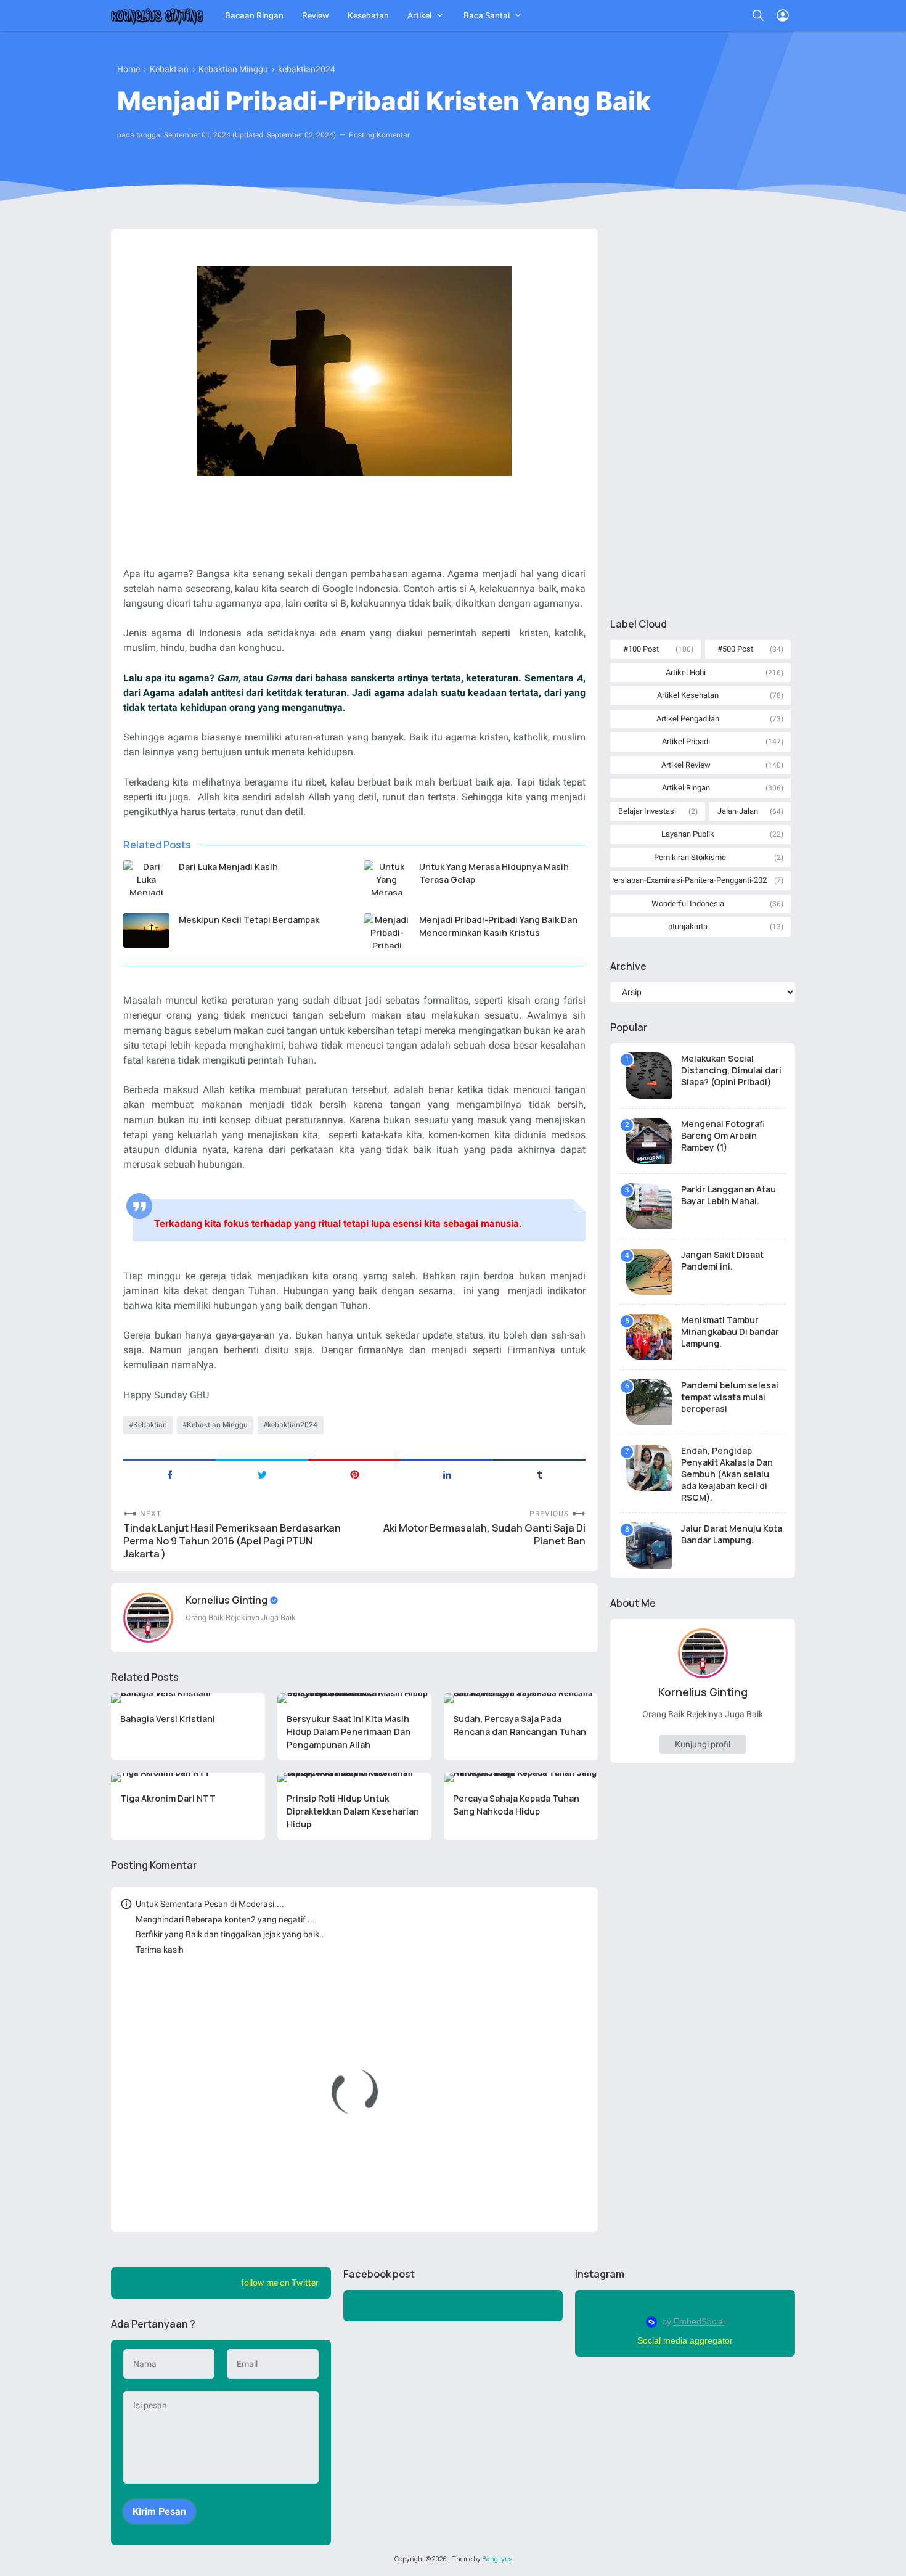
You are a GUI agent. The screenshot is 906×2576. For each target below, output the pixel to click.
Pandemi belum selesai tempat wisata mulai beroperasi (730, 1397)
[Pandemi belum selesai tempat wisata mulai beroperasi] (649, 1402)
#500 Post (735, 649)
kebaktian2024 (292, 1425)
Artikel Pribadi (686, 741)
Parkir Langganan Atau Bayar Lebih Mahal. (728, 1195)
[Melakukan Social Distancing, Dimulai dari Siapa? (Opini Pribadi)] (649, 1076)
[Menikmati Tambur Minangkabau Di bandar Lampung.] (649, 1337)
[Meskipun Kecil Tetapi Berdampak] (146, 930)
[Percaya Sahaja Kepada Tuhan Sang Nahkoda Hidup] (521, 1778)
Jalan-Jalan (738, 811)
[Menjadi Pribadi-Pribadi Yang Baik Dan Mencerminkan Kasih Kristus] (387, 930)
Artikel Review (686, 765)
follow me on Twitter (280, 2283)
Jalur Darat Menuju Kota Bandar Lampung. (732, 1534)
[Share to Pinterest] (354, 1474)
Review (316, 15)
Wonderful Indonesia (688, 904)
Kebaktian (150, 1425)
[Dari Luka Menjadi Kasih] (146, 877)
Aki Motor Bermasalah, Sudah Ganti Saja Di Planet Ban (484, 1535)
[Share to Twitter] (262, 1474)
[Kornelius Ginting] (157, 15)
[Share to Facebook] (169, 1474)
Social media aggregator (685, 2340)
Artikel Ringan (686, 788)
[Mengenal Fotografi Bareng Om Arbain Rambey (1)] (649, 1141)
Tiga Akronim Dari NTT (168, 1798)
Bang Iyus (497, 2559)
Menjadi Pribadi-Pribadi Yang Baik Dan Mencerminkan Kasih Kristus (498, 926)
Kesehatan (368, 15)
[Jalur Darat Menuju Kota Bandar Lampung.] (649, 1545)
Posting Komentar (379, 135)
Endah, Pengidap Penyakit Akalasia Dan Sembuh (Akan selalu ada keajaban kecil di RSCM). (727, 1474)
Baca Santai (487, 15)
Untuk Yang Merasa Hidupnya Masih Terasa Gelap (494, 873)
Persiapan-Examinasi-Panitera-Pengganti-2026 (690, 880)
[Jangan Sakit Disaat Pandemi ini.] (649, 1272)
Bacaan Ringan (254, 15)
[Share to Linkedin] (447, 1474)
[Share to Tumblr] (539, 1474)
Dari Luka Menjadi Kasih (228, 867)
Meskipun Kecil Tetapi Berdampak (249, 920)
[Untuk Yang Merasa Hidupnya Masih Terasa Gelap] (387, 877)
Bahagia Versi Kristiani (168, 1719)
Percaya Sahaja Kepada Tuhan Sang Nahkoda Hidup (516, 1805)
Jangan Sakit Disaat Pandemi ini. (722, 1260)
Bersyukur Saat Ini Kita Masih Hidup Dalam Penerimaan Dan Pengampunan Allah (349, 1732)
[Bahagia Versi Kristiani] (188, 1698)
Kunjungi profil (703, 1744)
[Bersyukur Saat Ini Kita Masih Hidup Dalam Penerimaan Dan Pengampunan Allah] (354, 1698)
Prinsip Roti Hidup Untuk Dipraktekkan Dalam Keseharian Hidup (353, 1811)
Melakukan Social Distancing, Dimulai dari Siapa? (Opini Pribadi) (731, 1070)
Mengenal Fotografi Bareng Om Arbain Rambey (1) (723, 1135)
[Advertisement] (703, 414)
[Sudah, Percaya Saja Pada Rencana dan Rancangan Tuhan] (521, 1698)
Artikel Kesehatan (688, 695)
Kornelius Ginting (227, 1600)
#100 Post (641, 649)
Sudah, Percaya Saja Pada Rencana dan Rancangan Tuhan (520, 1725)
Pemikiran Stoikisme (690, 857)
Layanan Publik (688, 834)
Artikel (419, 15)
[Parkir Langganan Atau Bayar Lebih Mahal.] (649, 1206)
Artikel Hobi (686, 672)
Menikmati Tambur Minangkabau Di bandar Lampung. (730, 1331)
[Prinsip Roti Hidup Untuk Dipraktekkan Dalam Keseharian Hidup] (354, 1778)
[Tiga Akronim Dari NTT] (188, 1778)
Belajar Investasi (647, 811)
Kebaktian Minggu (217, 1425)
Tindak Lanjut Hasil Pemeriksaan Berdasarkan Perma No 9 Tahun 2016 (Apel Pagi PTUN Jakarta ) (232, 1541)
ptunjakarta (688, 926)
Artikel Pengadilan (688, 719)
